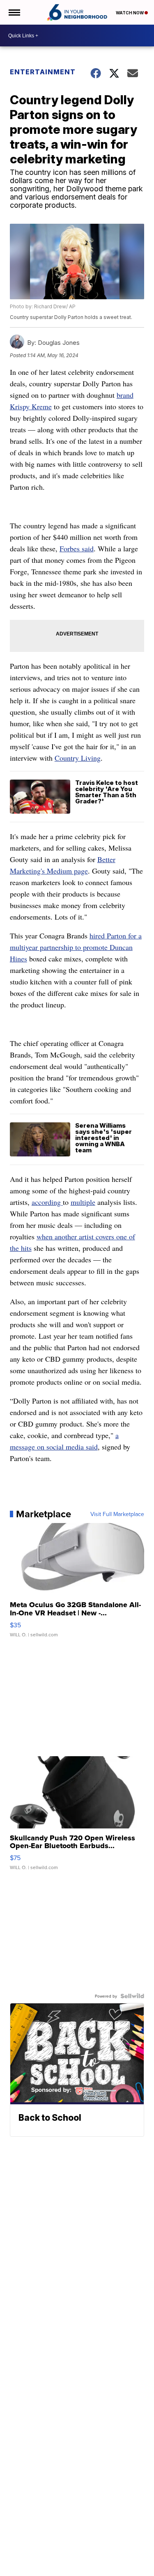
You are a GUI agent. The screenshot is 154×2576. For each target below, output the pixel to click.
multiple (83, 1202)
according (47, 1202)
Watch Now (130, 13)
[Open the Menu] (14, 12)
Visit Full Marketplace (117, 1514)
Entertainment (43, 72)
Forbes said (77, 548)
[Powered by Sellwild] (132, 1996)
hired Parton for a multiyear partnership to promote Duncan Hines (76, 947)
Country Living (78, 758)
